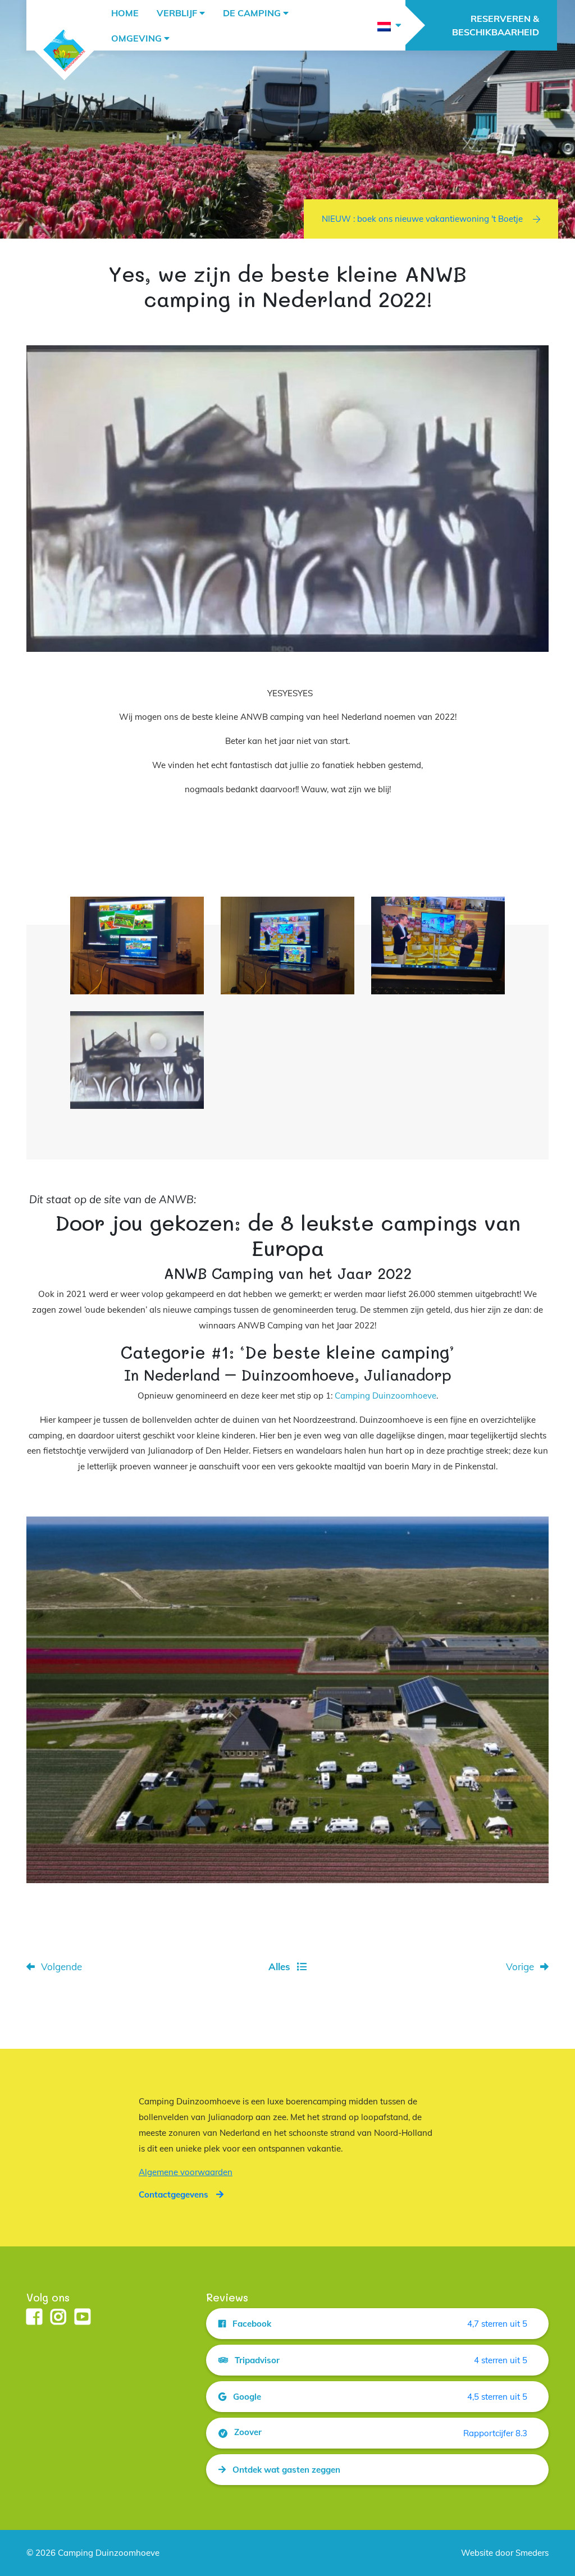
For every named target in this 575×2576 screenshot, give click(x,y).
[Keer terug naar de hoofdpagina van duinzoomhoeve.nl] (64, 51)
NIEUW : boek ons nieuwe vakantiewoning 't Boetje (422, 219)
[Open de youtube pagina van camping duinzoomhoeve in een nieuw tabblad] (83, 2318)
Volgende (61, 1967)
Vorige (520, 1967)
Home (125, 13)
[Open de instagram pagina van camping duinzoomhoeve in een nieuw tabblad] (58, 2318)
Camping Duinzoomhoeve (385, 1396)
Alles (279, 1967)
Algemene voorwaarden (186, 2172)
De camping (252, 13)
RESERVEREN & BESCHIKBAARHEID (496, 25)
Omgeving (136, 38)
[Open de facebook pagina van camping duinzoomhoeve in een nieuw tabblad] (34, 2318)
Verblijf (177, 13)
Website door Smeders (505, 2553)
